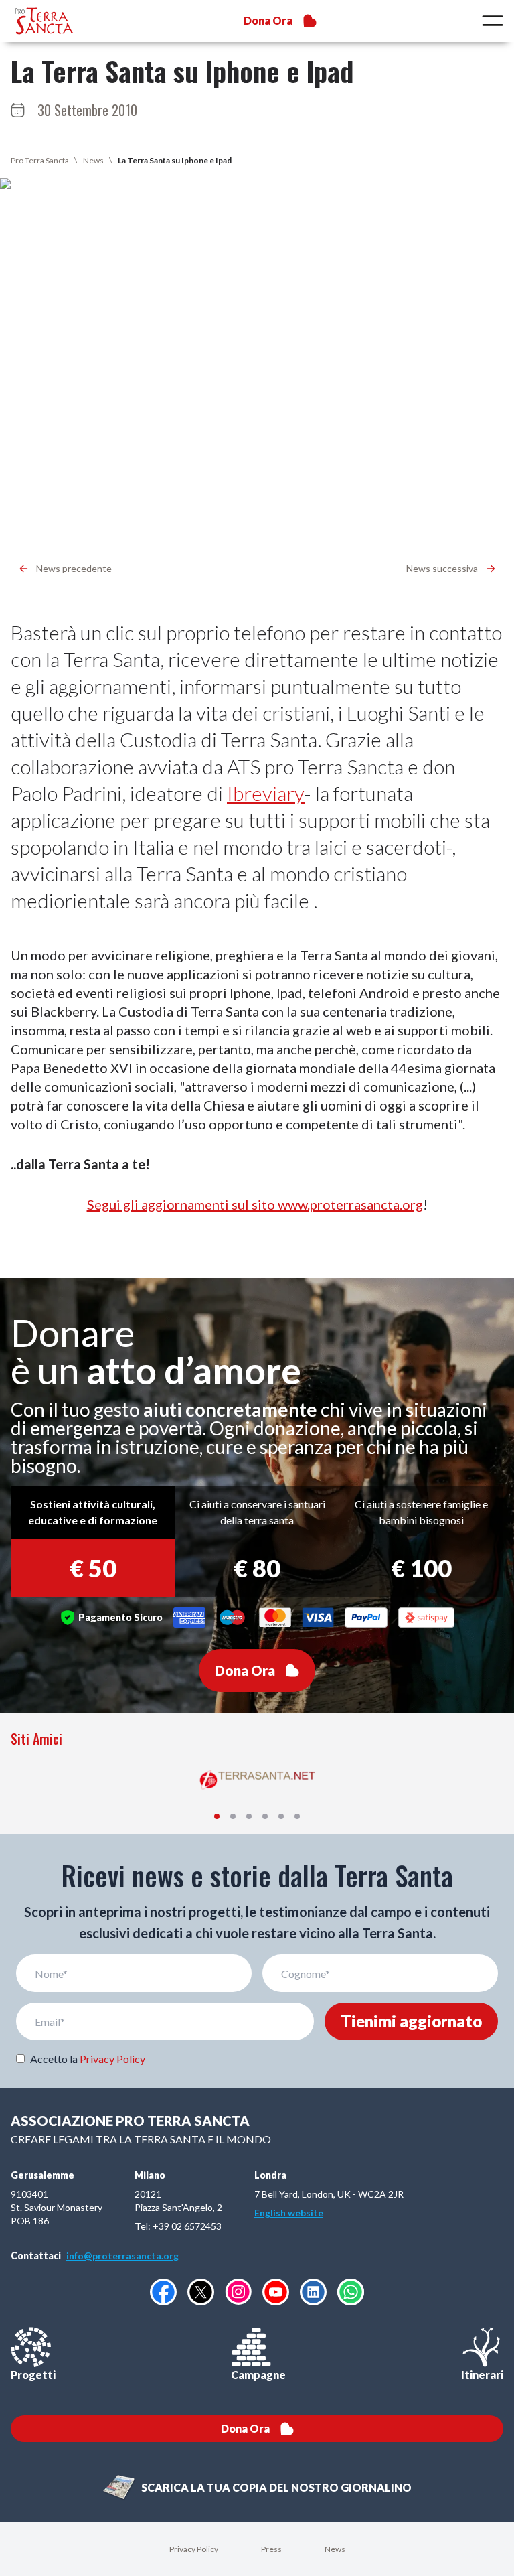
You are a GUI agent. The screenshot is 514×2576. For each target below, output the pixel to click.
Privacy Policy (112, 2059)
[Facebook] (163, 2292)
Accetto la (88, 2059)
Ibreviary (266, 793)
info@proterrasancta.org (122, 2256)
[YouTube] (276, 2292)
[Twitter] (201, 2292)
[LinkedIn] (313, 2292)
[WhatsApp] (351, 2292)
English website (289, 2213)
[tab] (217, 1816)
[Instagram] (238, 2292)
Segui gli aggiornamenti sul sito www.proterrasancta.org (255, 1204)
